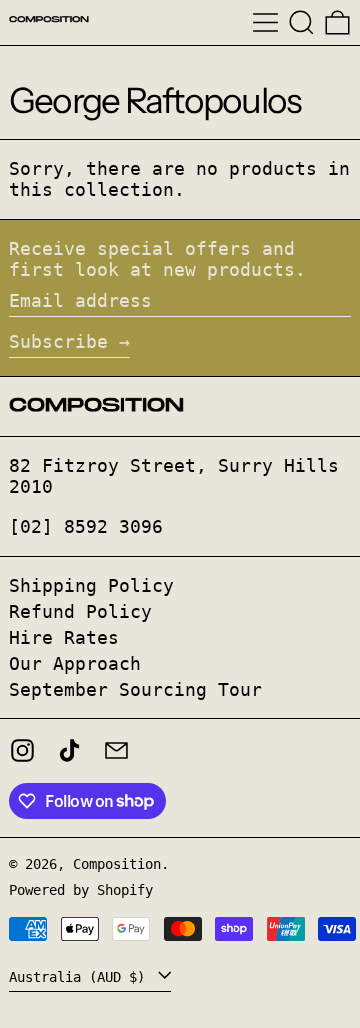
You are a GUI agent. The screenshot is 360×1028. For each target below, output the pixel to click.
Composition (117, 864)
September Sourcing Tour (135, 689)
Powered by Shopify (81, 890)
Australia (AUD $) (81, 977)
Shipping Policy (91, 585)
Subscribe (58, 341)
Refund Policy (80, 611)
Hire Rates (64, 637)
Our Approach (75, 663)
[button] (301, 22)
